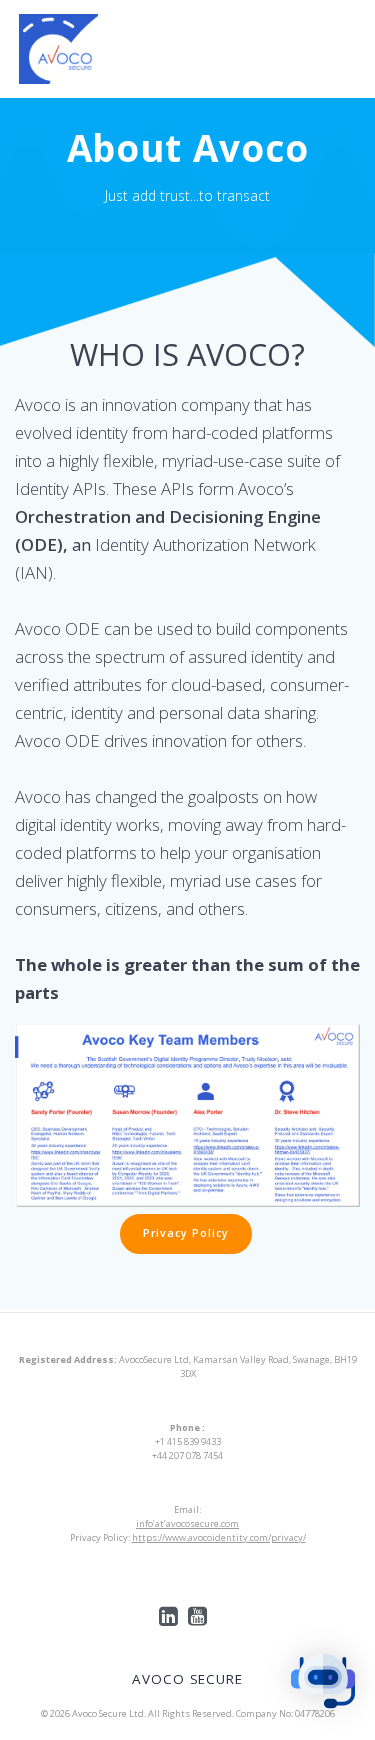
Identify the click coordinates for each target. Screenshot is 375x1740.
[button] (323, 1684)
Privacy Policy (186, 1233)
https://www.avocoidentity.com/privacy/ (219, 1537)
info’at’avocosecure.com (187, 1523)
